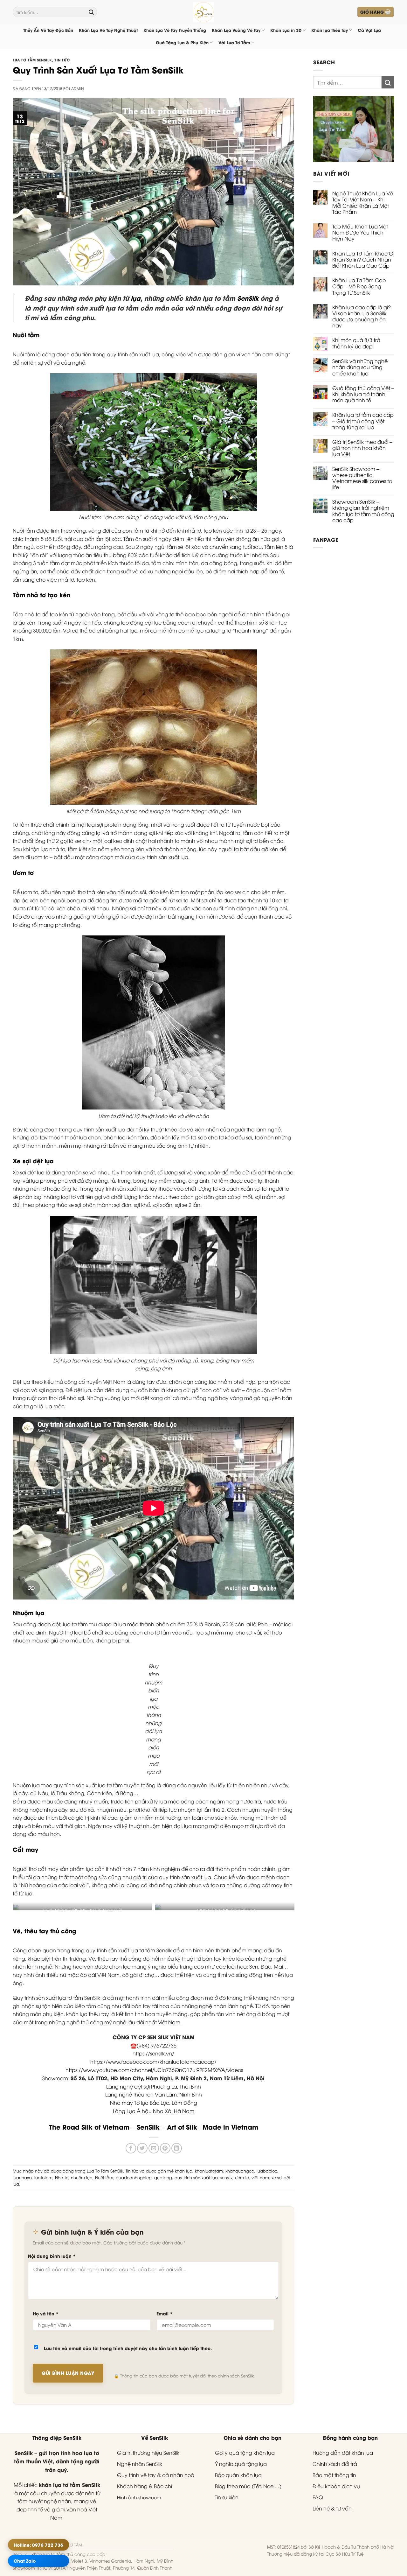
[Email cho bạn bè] (154, 2148)
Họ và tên (46, 2313)
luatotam (43, 2177)
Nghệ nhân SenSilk (140, 2464)
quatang (163, 2177)
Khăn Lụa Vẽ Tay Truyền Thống (175, 30)
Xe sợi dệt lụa (33, 1161)
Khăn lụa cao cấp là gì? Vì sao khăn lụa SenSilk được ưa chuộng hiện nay (362, 316)
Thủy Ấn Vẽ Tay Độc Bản (48, 30)
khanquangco (240, 2171)
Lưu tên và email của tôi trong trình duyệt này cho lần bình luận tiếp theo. (128, 2348)
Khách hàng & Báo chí (145, 2486)
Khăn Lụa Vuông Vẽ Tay (236, 30)
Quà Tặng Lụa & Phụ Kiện (182, 42)
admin (78, 88)
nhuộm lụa (82, 2177)
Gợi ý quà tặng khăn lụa (245, 2453)
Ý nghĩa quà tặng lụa (241, 2464)
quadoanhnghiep (134, 2177)
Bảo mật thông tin (334, 2475)
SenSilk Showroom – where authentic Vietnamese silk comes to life (362, 478)
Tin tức (62, 60)
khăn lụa (184, 2171)
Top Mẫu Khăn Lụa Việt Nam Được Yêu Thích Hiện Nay (360, 233)
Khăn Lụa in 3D (286, 30)
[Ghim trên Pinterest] (165, 2148)
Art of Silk (182, 2127)
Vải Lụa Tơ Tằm (234, 42)
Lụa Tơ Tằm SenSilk (32, 60)
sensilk (226, 2177)
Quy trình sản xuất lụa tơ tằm (48, 1998)
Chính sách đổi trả (335, 2464)
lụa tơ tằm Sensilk (151, 1950)
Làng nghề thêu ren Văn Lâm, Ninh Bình (154, 2094)
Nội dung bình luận (52, 2256)
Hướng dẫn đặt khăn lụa (343, 2453)
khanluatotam (209, 2171)
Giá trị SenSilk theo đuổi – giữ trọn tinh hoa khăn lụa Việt (362, 448)
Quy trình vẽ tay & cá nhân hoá (156, 2475)
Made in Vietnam (230, 2127)
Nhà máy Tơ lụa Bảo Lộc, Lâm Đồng (154, 2103)
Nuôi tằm (26, 335)
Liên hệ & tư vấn (332, 2508)
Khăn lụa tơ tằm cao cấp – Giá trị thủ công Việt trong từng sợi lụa (363, 421)
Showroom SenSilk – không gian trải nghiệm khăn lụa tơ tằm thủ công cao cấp (363, 511)
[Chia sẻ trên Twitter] (142, 2148)
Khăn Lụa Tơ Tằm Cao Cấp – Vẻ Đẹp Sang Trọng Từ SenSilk (359, 286)
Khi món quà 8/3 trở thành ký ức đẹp (356, 343)
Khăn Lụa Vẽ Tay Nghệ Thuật (108, 30)
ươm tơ (242, 2177)
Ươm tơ (23, 872)
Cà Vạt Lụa (369, 30)
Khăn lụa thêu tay (330, 30)
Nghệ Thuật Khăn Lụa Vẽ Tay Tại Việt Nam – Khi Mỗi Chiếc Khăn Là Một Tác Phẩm (363, 203)
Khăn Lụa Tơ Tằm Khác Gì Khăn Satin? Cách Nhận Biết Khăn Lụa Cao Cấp (363, 260)
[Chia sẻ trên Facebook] (131, 2148)
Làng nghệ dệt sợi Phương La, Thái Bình (154, 2086)
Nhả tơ (62, 2177)
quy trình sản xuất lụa (196, 2177)
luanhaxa (22, 2177)
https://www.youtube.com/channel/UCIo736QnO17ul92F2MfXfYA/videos (154, 2070)
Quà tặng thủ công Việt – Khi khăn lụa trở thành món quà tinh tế (363, 394)
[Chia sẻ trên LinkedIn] (177, 2148)
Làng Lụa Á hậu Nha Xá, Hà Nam (154, 2111)
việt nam (260, 2177)
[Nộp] (91, 12)
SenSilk (248, 298)
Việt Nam (169, 2022)
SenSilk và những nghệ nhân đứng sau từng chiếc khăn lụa (360, 367)
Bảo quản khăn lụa (238, 2475)
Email (165, 2313)
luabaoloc (267, 2171)
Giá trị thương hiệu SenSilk (148, 2453)
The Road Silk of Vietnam (89, 2127)
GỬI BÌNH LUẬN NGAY (68, 2373)
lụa (136, 298)
